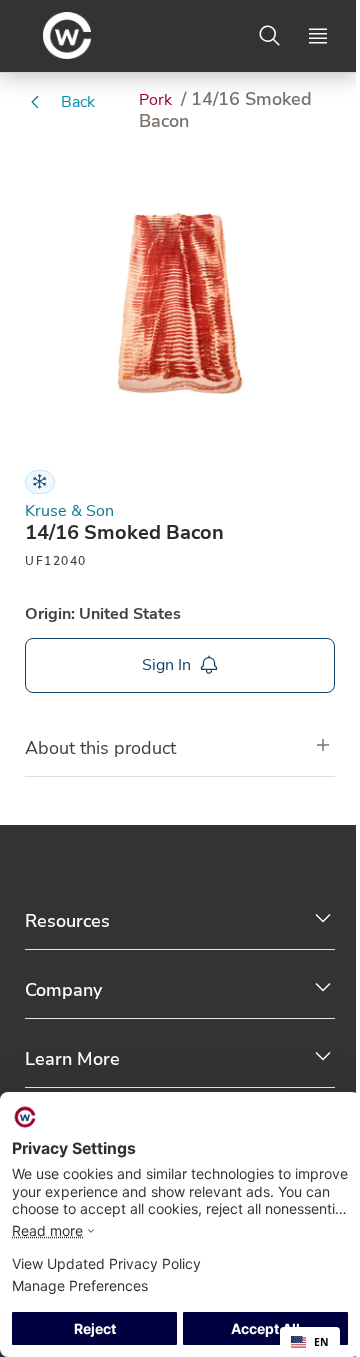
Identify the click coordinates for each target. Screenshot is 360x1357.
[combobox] (310, 1342)
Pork (157, 100)
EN (321, 1342)
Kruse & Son (69, 511)
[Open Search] (270, 36)
